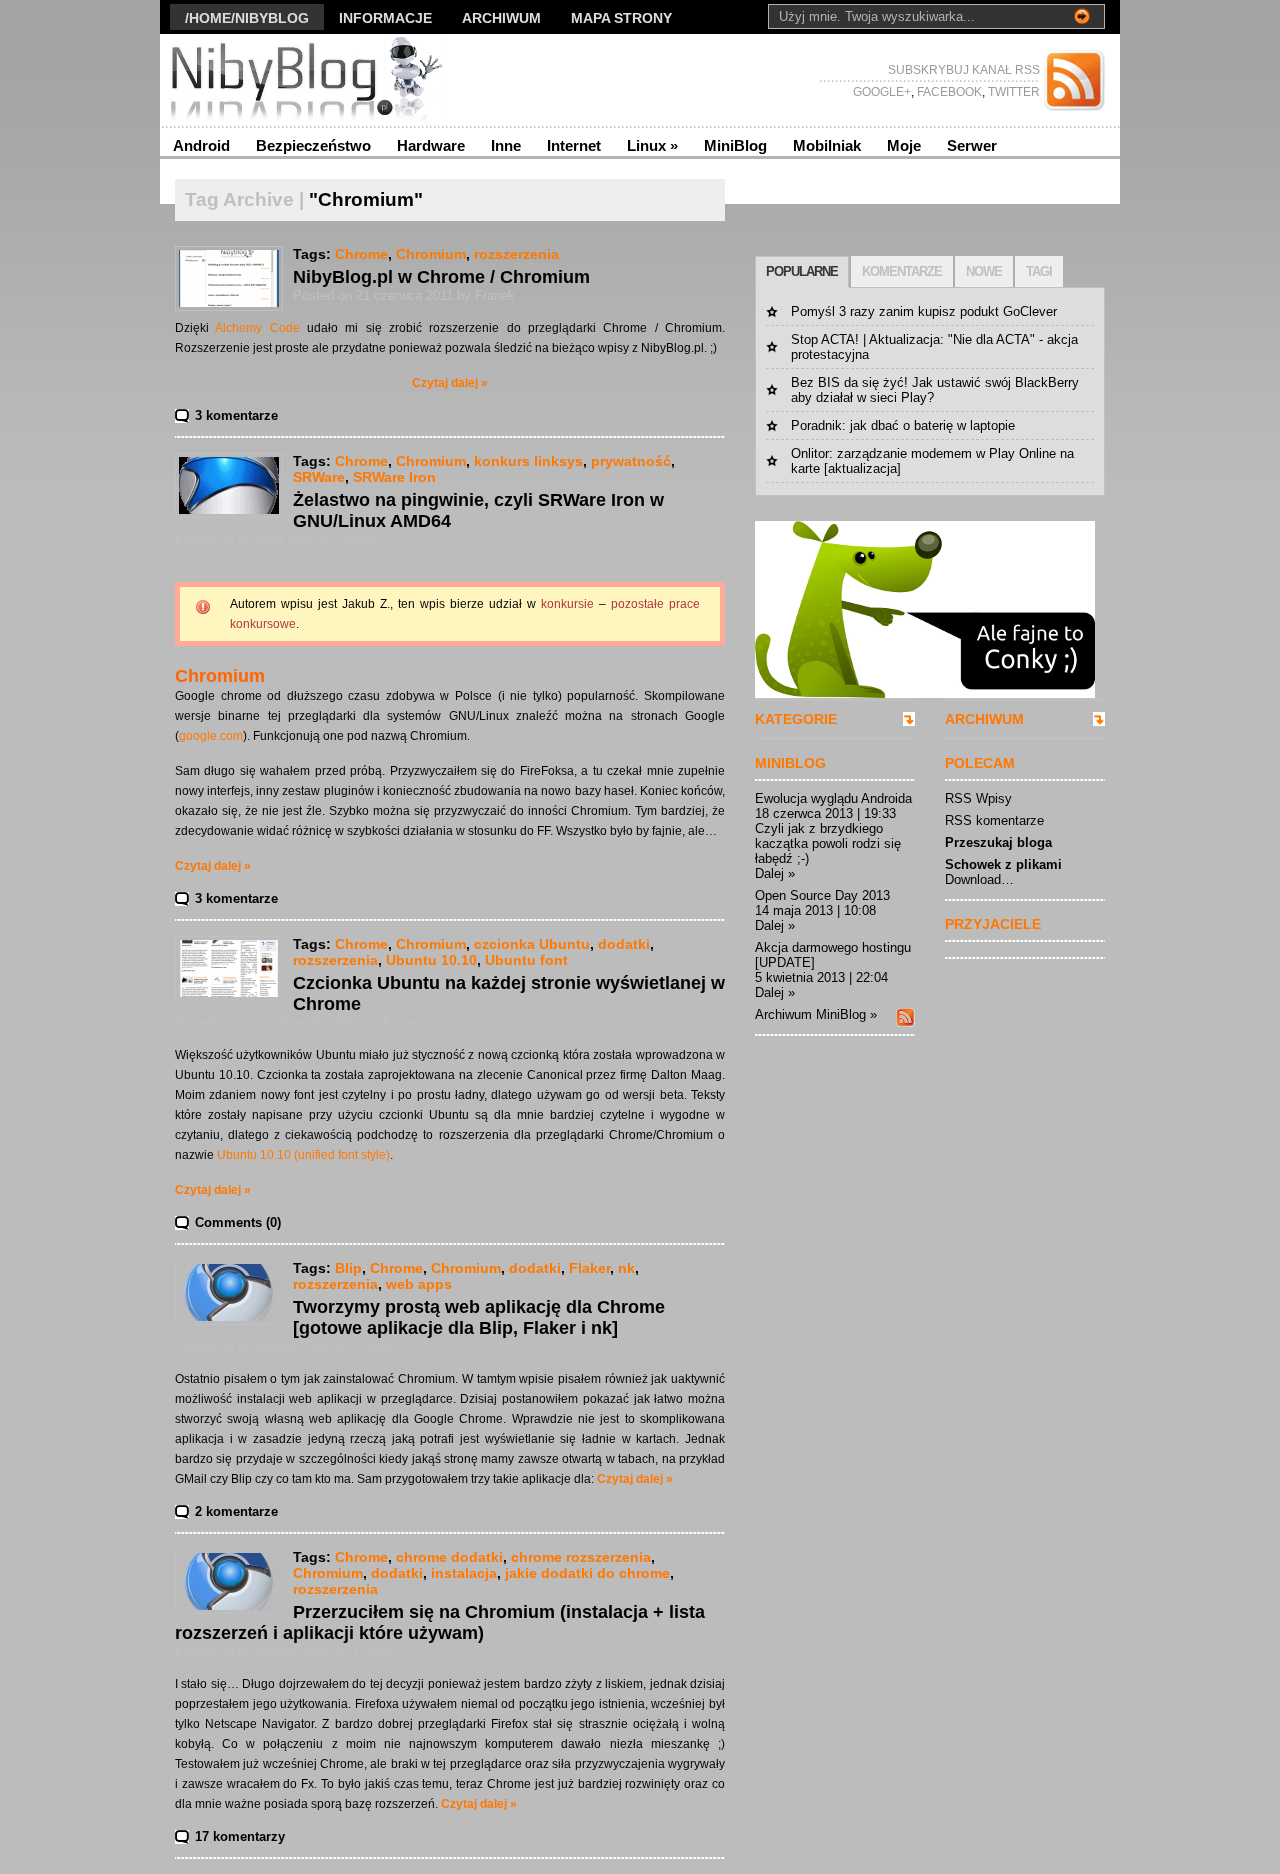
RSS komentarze (994, 820)
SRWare (319, 477)
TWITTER (1012, 92)
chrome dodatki (449, 1557)
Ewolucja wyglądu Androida (833, 798)
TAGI (1039, 271)
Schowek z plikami (1003, 864)
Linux (652, 145)
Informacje (385, 18)
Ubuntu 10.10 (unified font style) (303, 1155)
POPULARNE (802, 271)
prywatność (631, 461)
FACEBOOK (948, 92)
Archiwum (501, 18)
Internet (574, 145)
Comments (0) (238, 1222)
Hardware (431, 145)
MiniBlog (735, 145)
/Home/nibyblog (247, 18)
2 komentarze (236, 1511)
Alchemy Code (257, 328)
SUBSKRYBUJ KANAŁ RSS (964, 70)
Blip (348, 1268)
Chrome (361, 254)
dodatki (624, 944)
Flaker (589, 1268)
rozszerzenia (516, 254)
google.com (211, 736)
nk (626, 1268)
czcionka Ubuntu (532, 944)
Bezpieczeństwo (313, 145)
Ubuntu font (526, 960)
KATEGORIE (796, 719)
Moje (904, 145)
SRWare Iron (394, 477)
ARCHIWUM (984, 719)
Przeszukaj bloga (998, 842)
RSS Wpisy (978, 798)
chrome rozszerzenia (581, 1557)
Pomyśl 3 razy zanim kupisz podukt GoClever (924, 311)
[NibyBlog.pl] (354, 80)
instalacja (464, 1573)
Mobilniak (827, 145)
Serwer (972, 145)
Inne (506, 145)
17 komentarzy (240, 1836)
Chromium (431, 254)
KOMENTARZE (902, 271)
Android (201, 145)
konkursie (567, 604)
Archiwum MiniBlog (810, 1014)
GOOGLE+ (882, 92)
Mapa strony (621, 18)
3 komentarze (236, 415)
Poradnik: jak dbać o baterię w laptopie (903, 425)
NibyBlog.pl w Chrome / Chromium (441, 277)
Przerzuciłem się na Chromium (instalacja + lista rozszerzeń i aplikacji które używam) (440, 1622)
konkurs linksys (528, 461)
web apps (419, 1284)
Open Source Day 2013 (822, 895)
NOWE (984, 271)
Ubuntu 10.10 (431, 960)
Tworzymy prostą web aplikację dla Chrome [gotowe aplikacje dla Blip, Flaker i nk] (479, 1317)
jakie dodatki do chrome (587, 1573)
